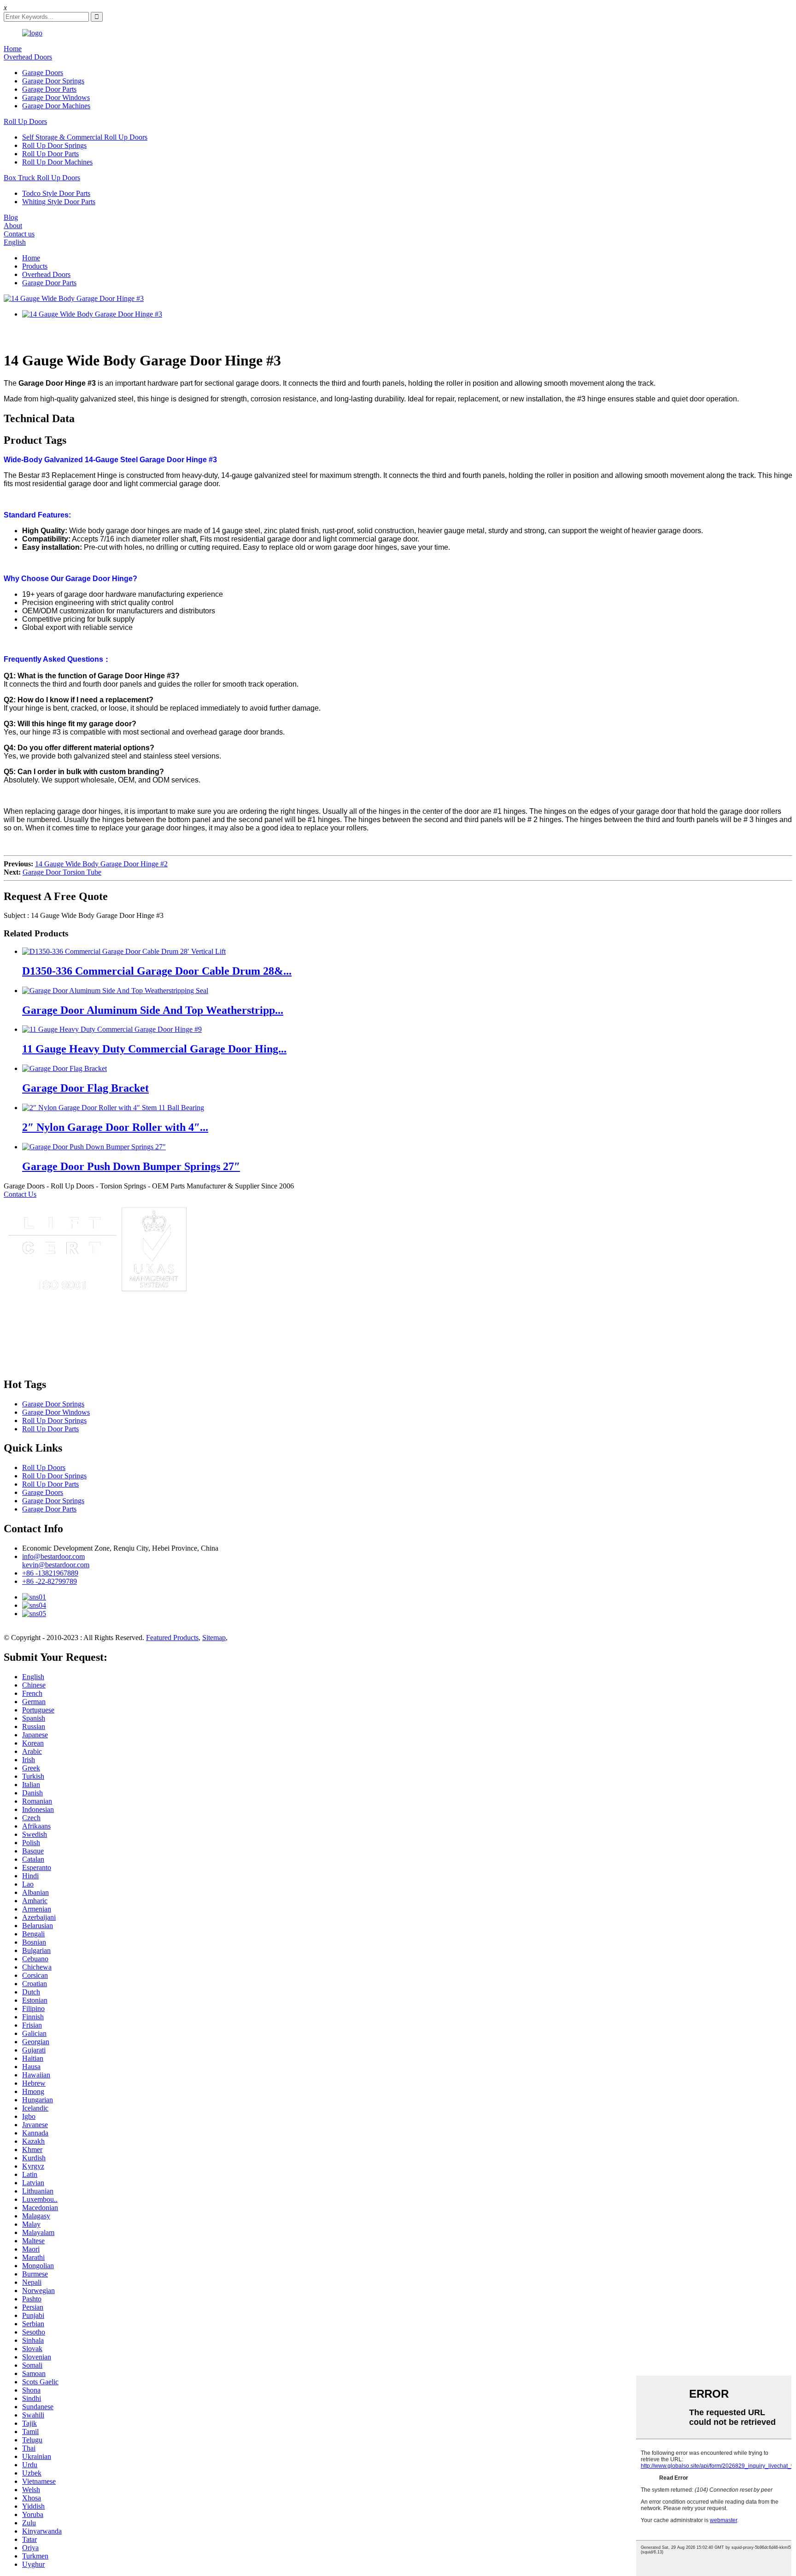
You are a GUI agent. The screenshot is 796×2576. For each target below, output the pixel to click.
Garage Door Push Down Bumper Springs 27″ (131, 1166)
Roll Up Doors (25, 121)
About (13, 226)
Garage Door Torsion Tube (62, 872)
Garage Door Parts (49, 89)
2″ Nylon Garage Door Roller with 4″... (115, 1127)
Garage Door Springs (53, 81)
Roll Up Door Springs (54, 145)
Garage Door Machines (56, 106)
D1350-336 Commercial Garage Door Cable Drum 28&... (157, 971)
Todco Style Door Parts (56, 193)
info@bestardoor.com (53, 1556)
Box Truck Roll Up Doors (42, 178)
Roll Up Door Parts (50, 154)
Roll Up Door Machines (57, 162)
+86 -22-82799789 (50, 1581)
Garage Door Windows (56, 97)
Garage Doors (43, 73)
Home (13, 49)
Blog (11, 217)
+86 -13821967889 (50, 1573)
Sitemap (214, 1638)
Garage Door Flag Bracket (85, 1088)
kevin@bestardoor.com (56, 1565)
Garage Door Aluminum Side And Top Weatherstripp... (153, 1010)
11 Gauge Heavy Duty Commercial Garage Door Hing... (154, 1049)
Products (35, 266)
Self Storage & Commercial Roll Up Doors (85, 137)
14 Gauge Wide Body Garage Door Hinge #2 (101, 864)
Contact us (19, 234)
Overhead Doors (28, 57)
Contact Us (20, 1194)
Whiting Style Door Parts (59, 202)
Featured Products (172, 1638)
